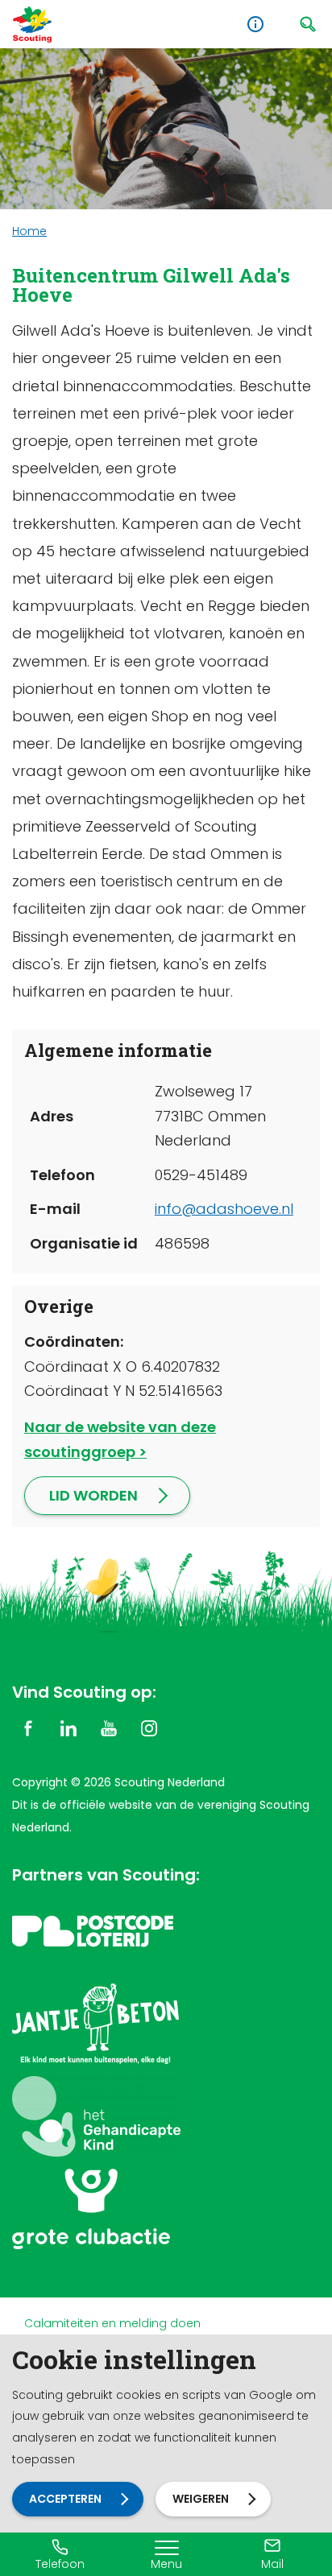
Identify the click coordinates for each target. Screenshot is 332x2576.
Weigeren (201, 2499)
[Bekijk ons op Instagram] (149, 1728)
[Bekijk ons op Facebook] (28, 1728)
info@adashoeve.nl (224, 1209)
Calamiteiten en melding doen (112, 2323)
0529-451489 (201, 1175)
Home (29, 231)
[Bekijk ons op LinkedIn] (68, 1728)
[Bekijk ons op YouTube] (109, 1728)
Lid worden (93, 1495)
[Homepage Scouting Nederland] (32, 25)
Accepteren (65, 2499)
